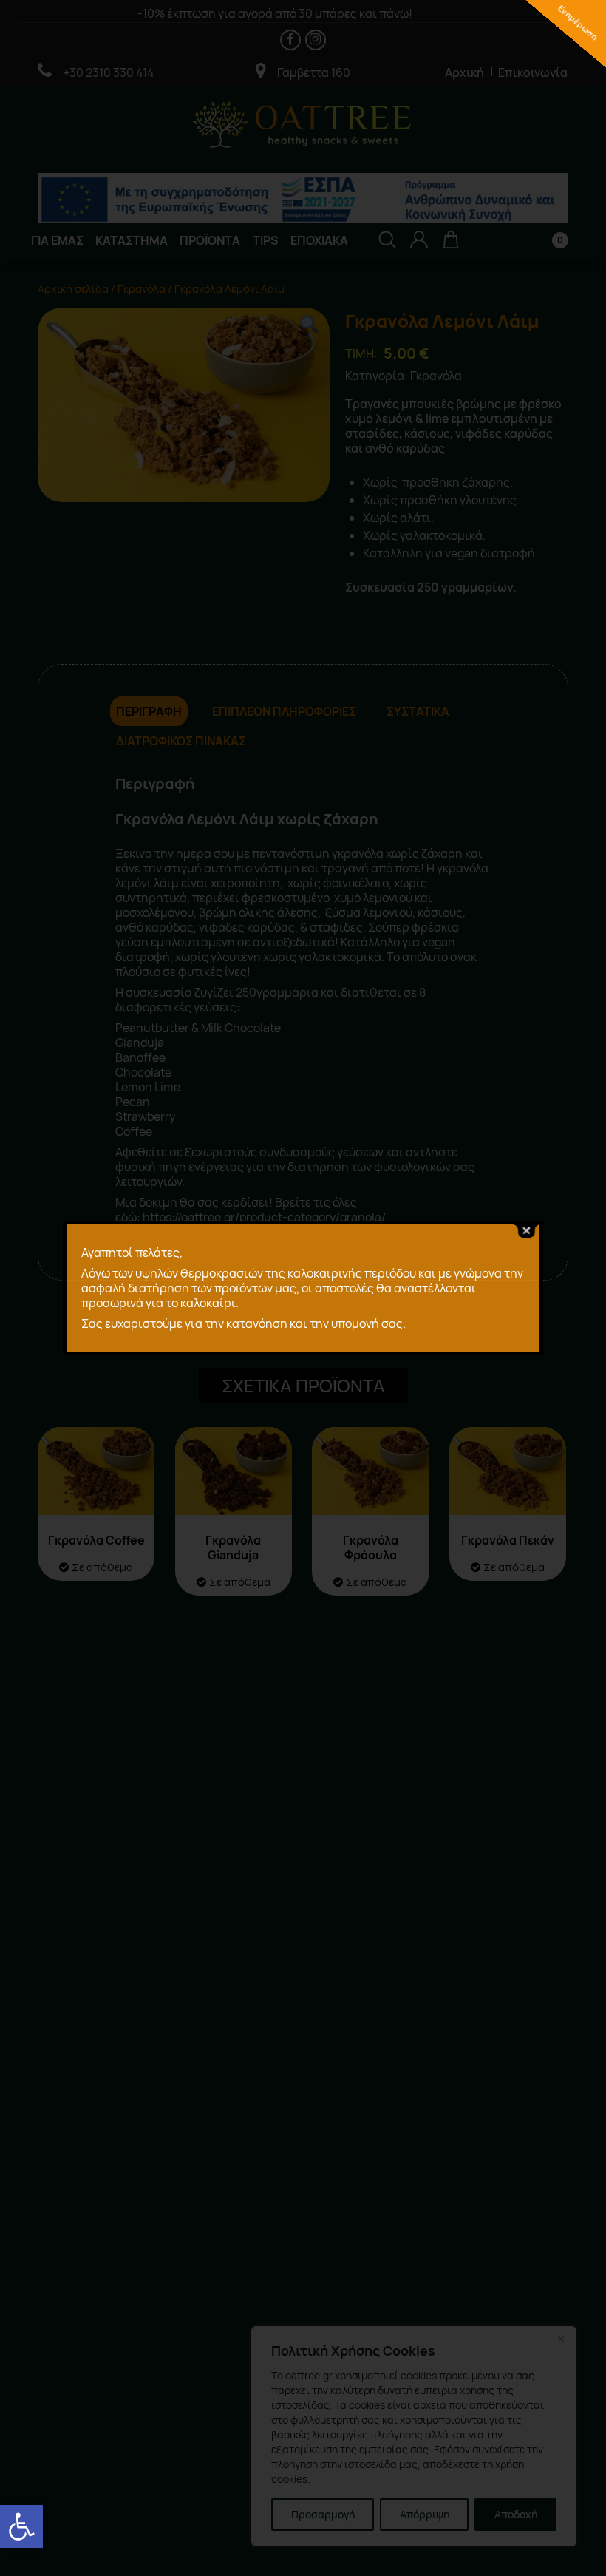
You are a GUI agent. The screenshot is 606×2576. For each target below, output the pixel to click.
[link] (21, 2526)
